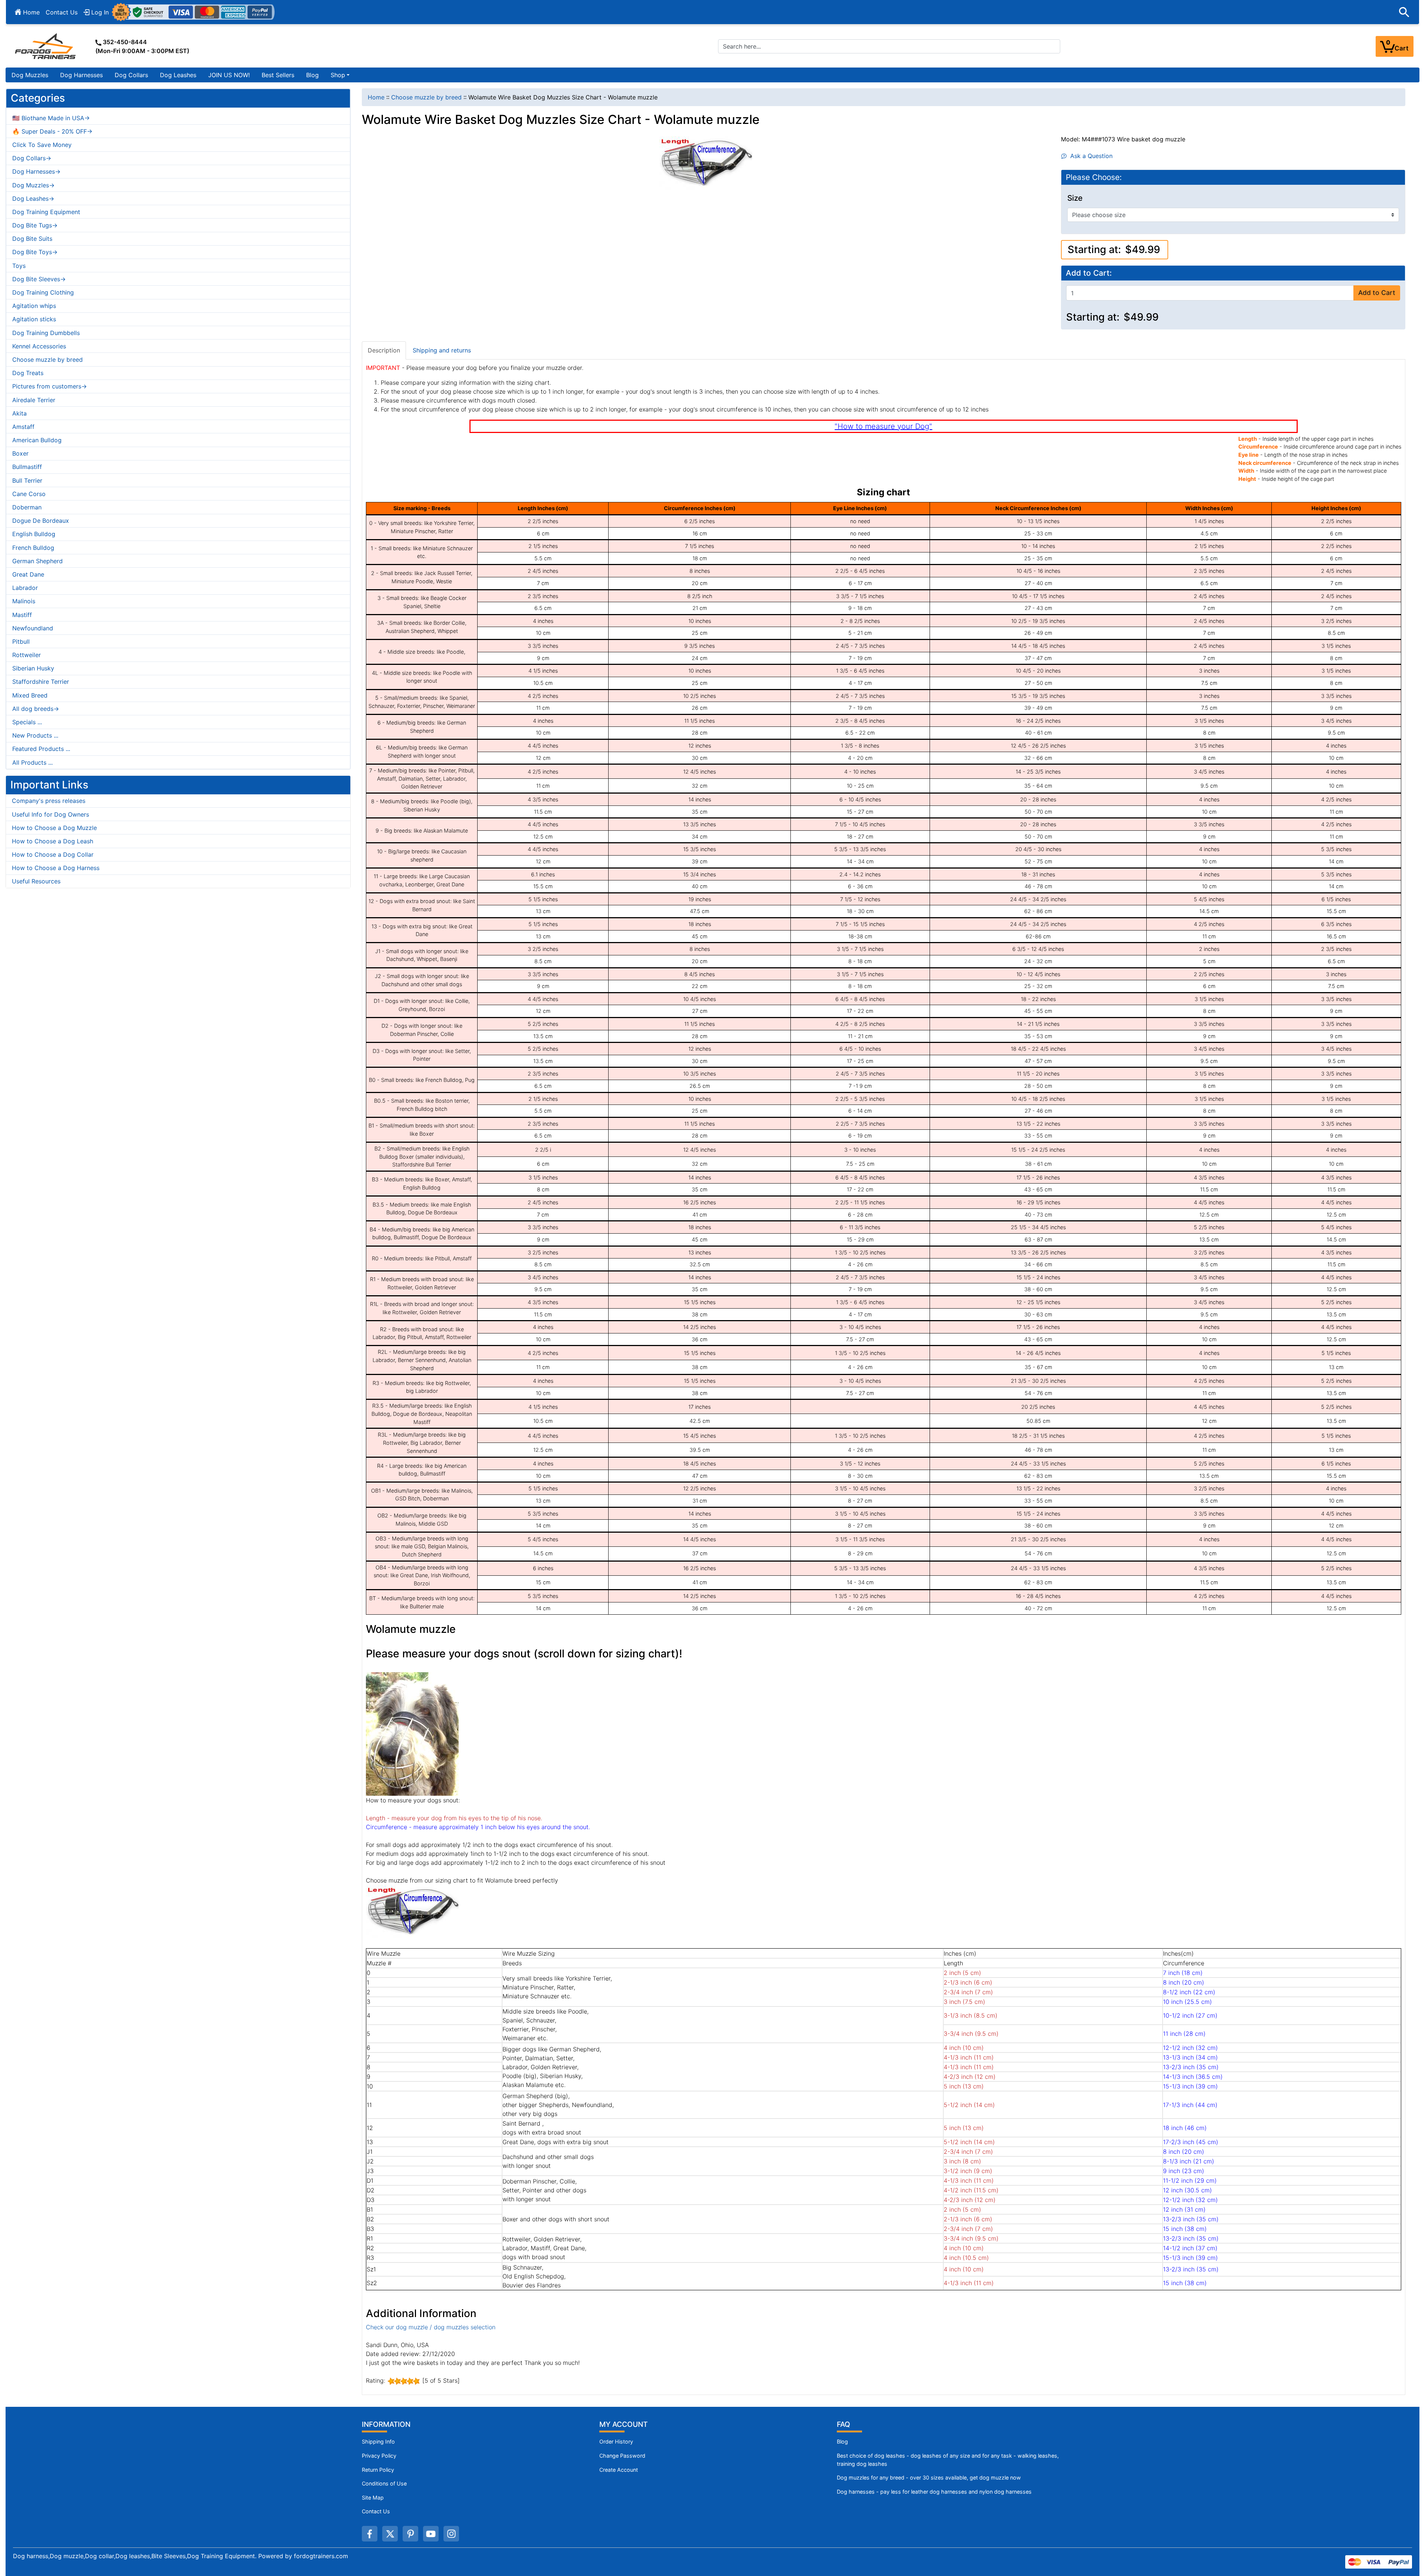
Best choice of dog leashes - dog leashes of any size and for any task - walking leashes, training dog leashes (948, 2460)
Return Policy (378, 2470)
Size (1075, 198)
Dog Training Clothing (43, 292)
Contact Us (62, 12)
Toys (19, 266)
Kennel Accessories (39, 346)
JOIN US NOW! (229, 75)
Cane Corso (29, 494)
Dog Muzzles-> (33, 185)
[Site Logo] (46, 46)
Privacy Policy (379, 2456)
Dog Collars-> (32, 158)
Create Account (619, 2470)
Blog (312, 75)
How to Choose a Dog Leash (53, 841)
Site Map (373, 2498)
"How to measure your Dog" (883, 426)
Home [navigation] (376, 97)
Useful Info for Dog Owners (50, 814)
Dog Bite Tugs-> (35, 225)
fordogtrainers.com (321, 2556)
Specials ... (27, 722)
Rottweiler (27, 655)
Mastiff (22, 615)
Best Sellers (278, 75)
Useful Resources (36, 881)
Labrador (25, 588)
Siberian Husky (33, 668)
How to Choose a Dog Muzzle (54, 828)
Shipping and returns (442, 350)
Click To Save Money (42, 145)
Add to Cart (1377, 293)
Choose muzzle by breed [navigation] (426, 97)
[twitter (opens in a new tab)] (390, 2534)
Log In (99, 12)
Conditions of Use (384, 2483)
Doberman (27, 507)
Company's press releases (49, 801)
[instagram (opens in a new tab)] (451, 2534)
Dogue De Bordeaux (41, 521)
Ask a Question (1090, 156)
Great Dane (28, 574)
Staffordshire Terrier (41, 682)
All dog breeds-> (36, 709)
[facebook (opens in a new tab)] (370, 2534)
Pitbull (21, 641)
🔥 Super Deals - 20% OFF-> (52, 131)
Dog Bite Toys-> (35, 252)
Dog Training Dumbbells (46, 333)
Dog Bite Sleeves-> (39, 279)
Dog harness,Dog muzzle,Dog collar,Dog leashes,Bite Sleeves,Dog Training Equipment (134, 2556)
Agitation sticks (34, 319)
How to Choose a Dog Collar (53, 854)
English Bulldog (34, 534)
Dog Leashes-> (33, 198)
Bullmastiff (27, 467)
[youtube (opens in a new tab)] (431, 2534)
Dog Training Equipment (46, 212)
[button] (1404, 12)
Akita (19, 413)
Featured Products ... (41, 749)
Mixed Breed (30, 695)
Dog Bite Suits (32, 239)
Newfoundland (33, 628)
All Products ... (32, 762)
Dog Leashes (178, 75)
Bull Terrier (27, 480)
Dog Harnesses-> (36, 171)
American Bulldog (37, 440)
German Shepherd (37, 561)
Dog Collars (131, 75)
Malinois (24, 601)
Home (30, 12)
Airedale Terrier (34, 400)
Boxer (20, 453)
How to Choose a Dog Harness (56, 868)
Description (384, 350)
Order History (616, 2442)
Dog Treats (28, 373)
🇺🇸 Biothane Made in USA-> (51, 118)
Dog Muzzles (30, 75)
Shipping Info (378, 2442)
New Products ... (35, 735)
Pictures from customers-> (50, 386)
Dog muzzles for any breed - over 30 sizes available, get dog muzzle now (929, 2477)
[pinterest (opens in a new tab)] (410, 2534)
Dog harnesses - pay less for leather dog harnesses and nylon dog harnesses (934, 2492)
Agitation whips (34, 306)
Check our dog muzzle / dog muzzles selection (431, 2327)
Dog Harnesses (81, 75)
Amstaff (23, 427)
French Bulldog (33, 548)
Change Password (622, 2456)
